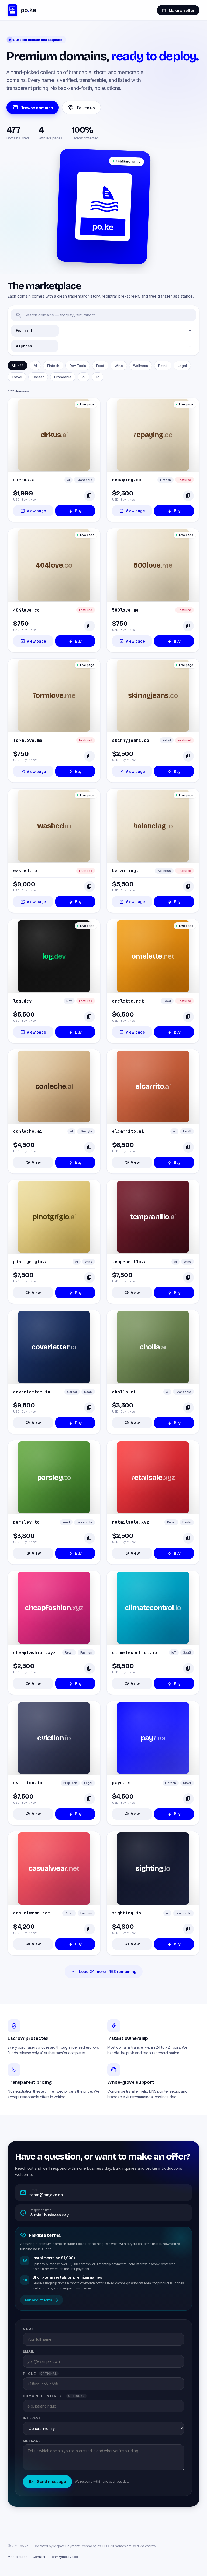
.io (98, 377)
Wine (119, 366)
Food (100, 366)
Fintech (53, 366)
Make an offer (178, 10)
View (33, 1162)
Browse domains (33, 108)
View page (33, 511)
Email (29, 2351)
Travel (17, 377)
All (18, 366)
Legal (182, 366)
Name (28, 2329)
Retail (163, 366)
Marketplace (17, 2557)
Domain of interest (54, 2396)
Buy (75, 511)
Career (38, 377)
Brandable (63, 377)
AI (35, 366)
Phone (40, 2374)
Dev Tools (78, 366)
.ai (84, 377)
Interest (32, 2418)
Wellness (141, 366)
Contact (39, 2557)
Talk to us (81, 108)
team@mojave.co (64, 2557)
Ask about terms (42, 2300)
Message (32, 2441)
